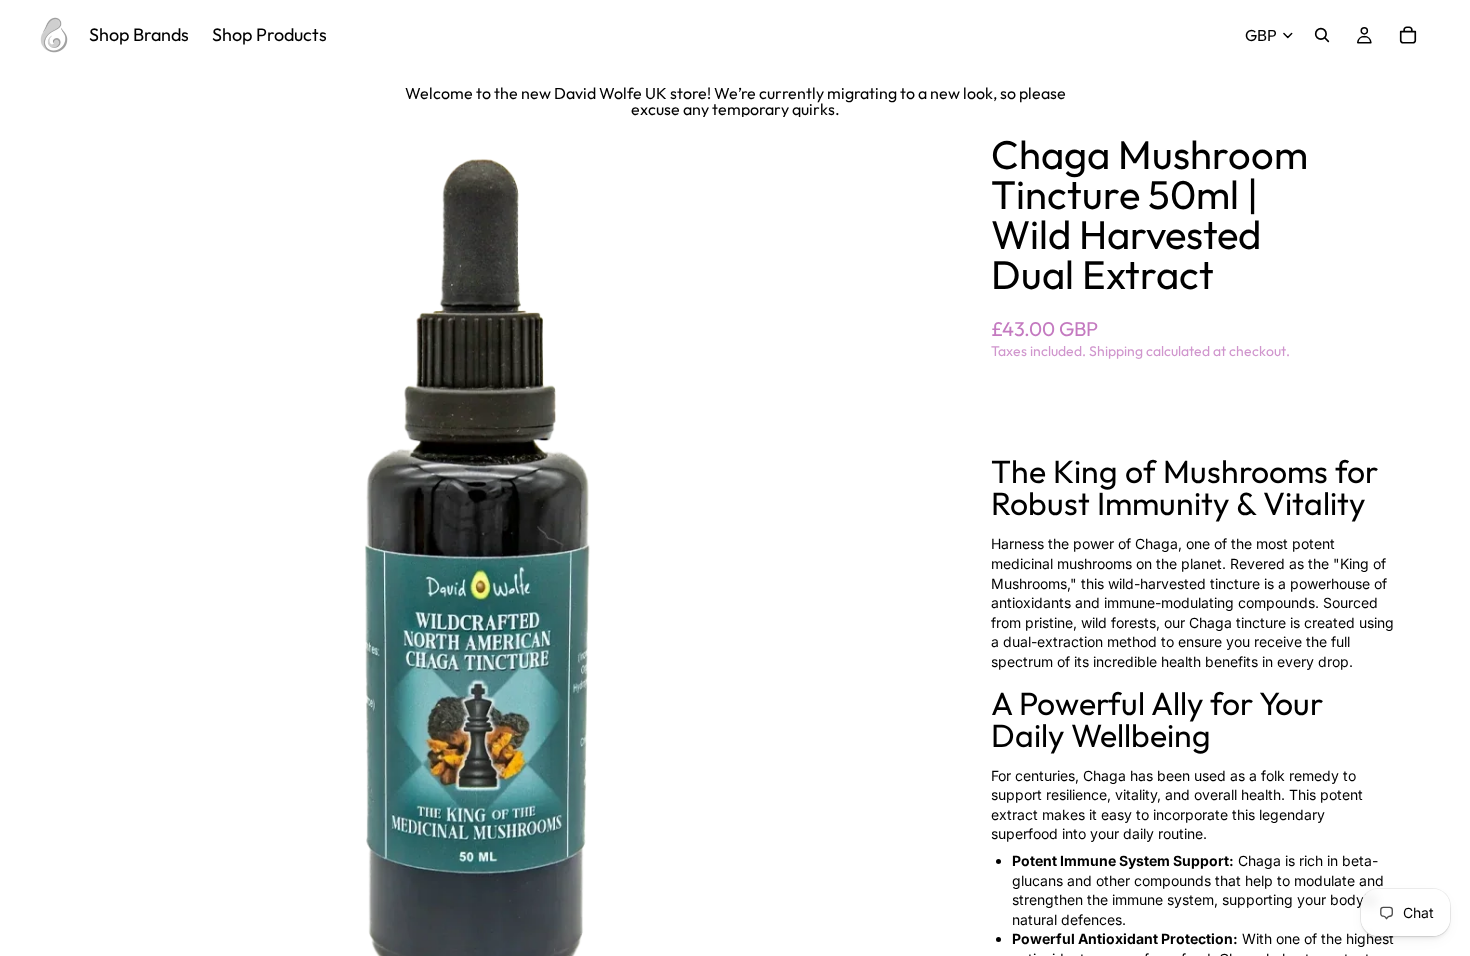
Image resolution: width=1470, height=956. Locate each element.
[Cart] (1408, 35)
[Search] (1322, 35)
